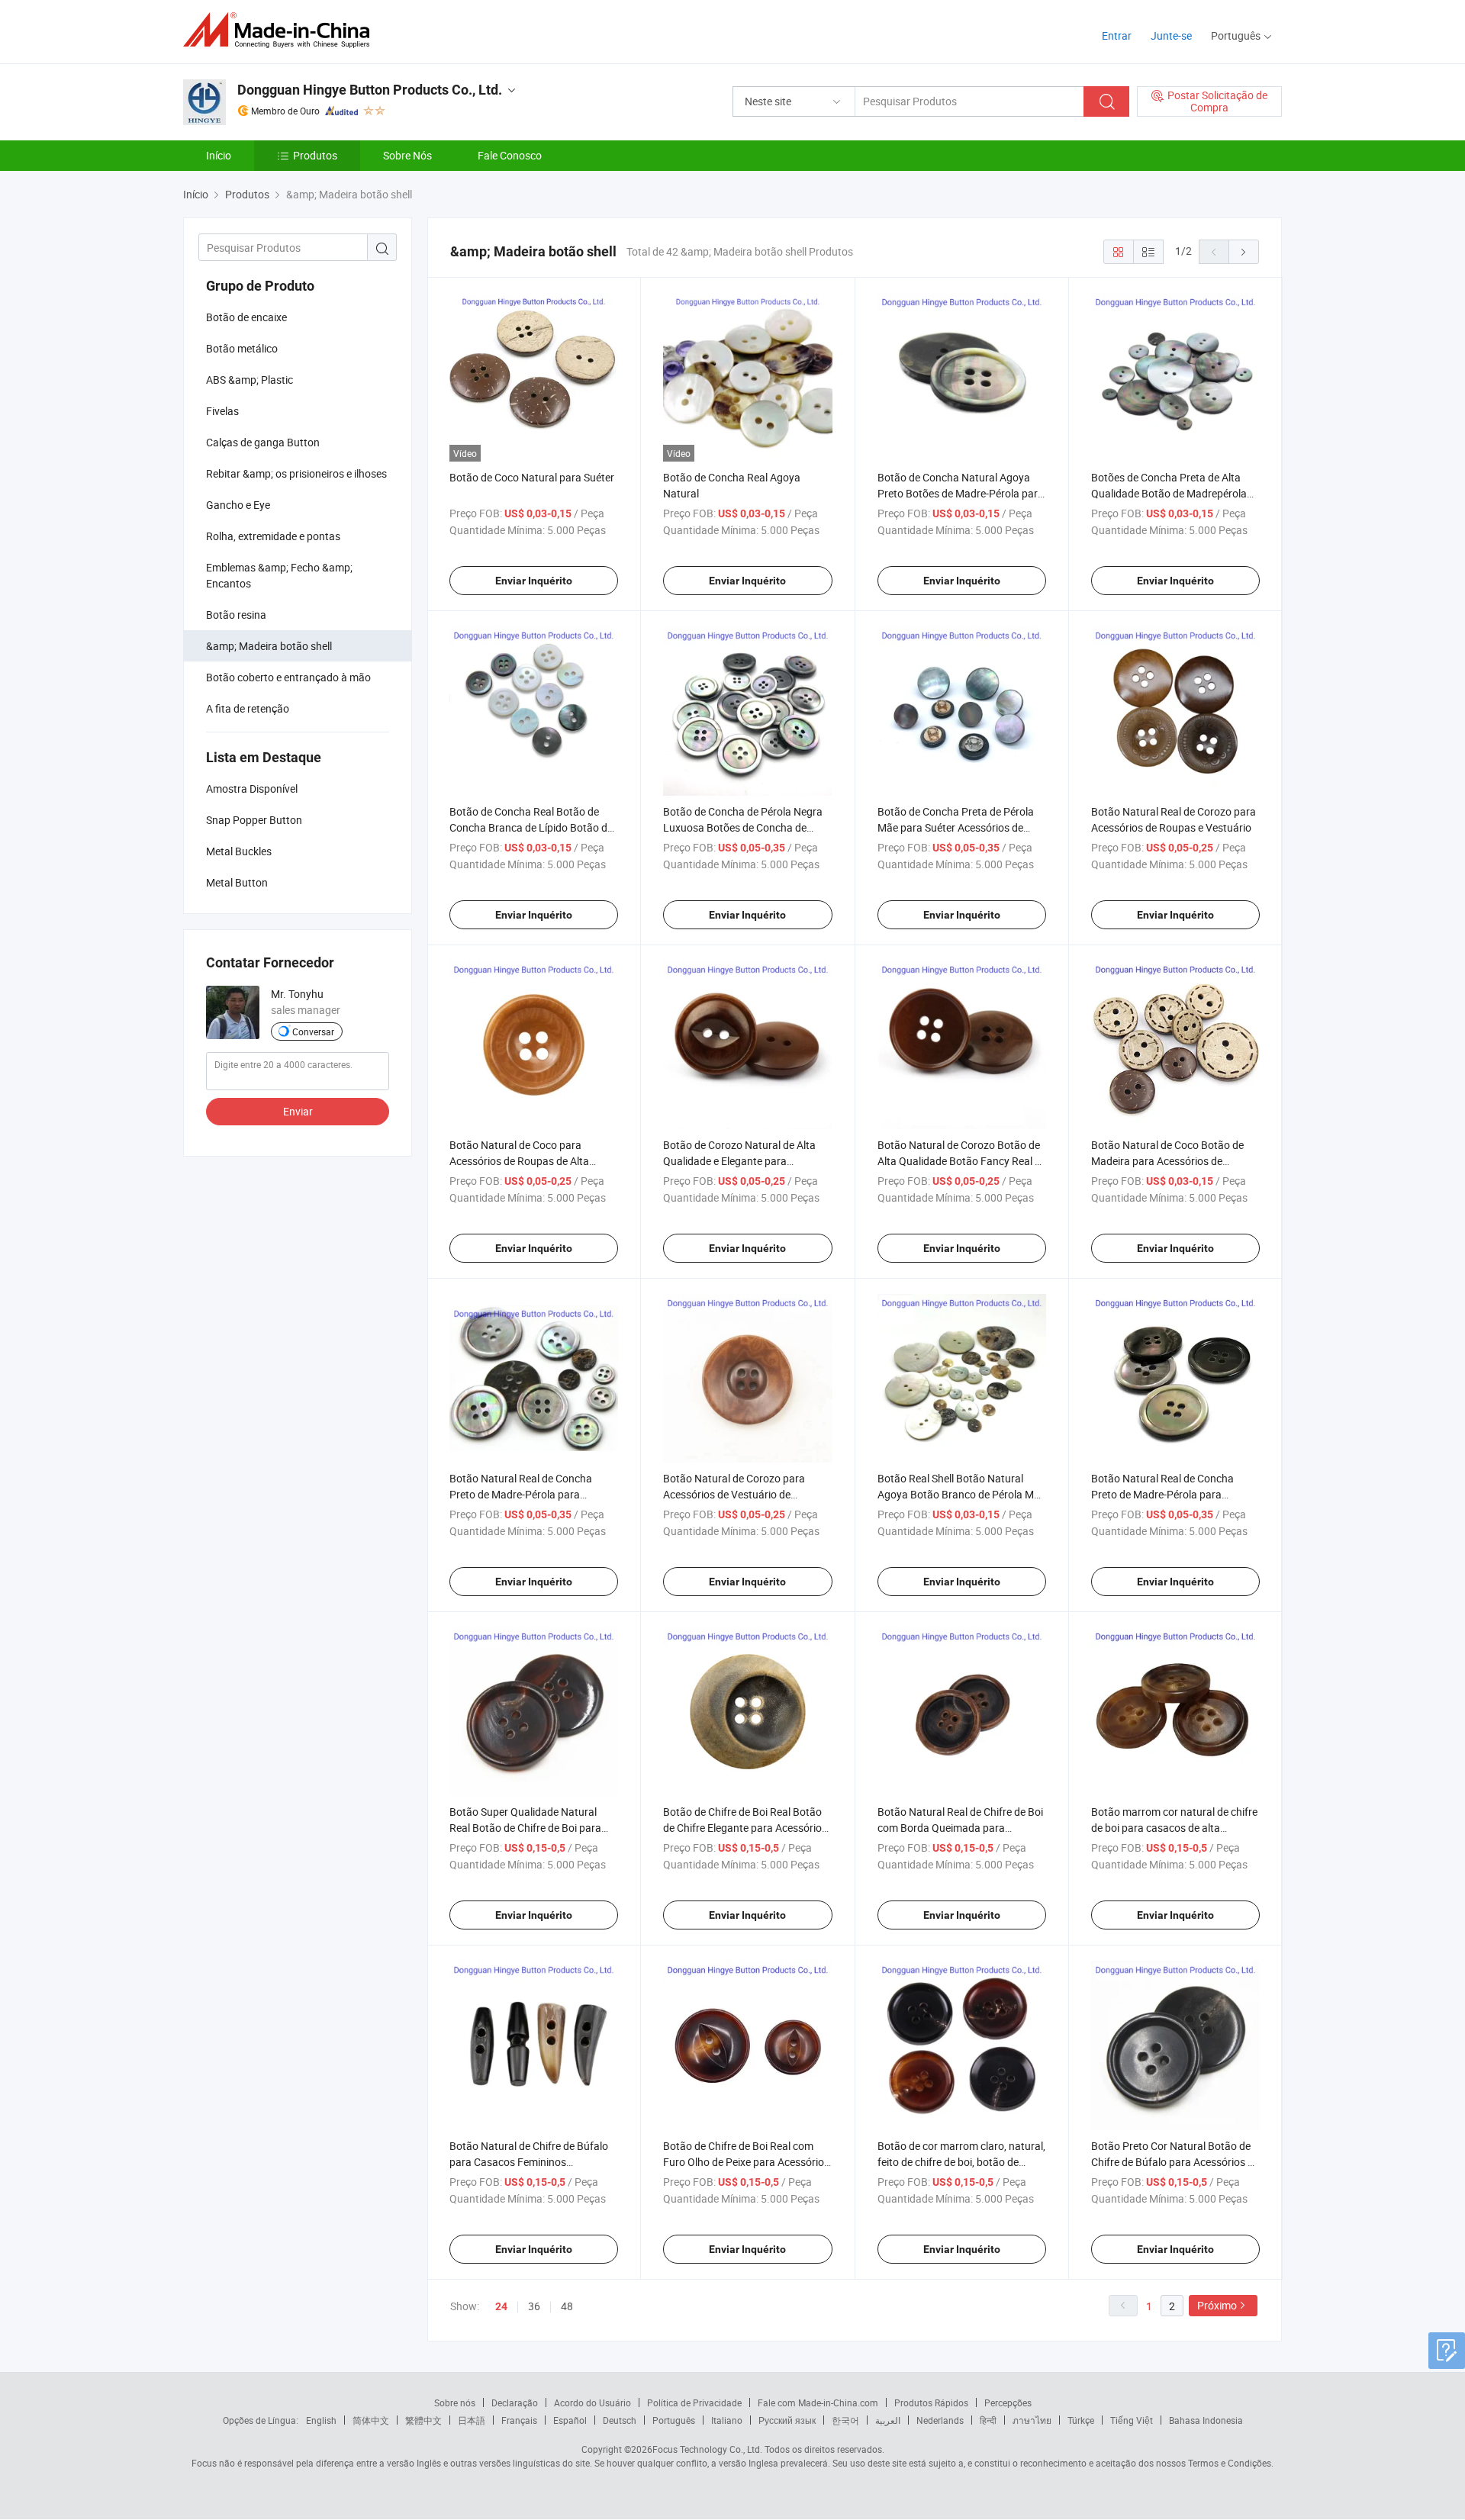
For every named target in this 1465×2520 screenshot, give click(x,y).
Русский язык (787, 2420)
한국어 (845, 2420)
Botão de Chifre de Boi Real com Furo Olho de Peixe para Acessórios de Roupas (746, 2162)
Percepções (1008, 2403)
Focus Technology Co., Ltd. (707, 2449)
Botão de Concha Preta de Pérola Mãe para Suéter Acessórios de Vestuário (956, 827)
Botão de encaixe (246, 317)
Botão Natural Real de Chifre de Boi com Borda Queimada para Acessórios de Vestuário (960, 1828)
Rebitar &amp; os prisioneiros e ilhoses (296, 473)
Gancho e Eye (238, 505)
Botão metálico (242, 348)
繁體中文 (423, 2420)
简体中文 (371, 2420)
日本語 (472, 2420)
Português (674, 2420)
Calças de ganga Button (263, 442)
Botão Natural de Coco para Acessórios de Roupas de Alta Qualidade (519, 1161)
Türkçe (1081, 2420)
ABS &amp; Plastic (250, 380)
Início (219, 155)
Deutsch (620, 2420)
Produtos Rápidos (931, 2403)
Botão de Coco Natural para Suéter (532, 477)
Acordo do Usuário (592, 2403)
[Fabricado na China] (281, 30)
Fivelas (222, 411)
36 (534, 2306)
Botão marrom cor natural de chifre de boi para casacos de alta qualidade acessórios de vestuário (1174, 1828)
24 (501, 2306)
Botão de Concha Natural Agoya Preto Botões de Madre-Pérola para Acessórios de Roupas (961, 493)
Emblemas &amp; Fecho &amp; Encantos (279, 575)
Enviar (298, 1111)
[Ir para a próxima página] (1244, 252)
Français (519, 2420)
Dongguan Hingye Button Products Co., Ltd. (370, 90)
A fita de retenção (248, 708)
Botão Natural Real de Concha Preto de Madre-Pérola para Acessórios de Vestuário (1162, 1494)
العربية (888, 2420)
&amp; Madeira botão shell (269, 646)
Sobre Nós (407, 155)
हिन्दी (988, 2420)
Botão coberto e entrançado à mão (288, 677)
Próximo (1217, 2305)
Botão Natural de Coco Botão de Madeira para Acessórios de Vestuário (1167, 1161)
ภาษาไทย (1032, 2420)
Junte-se (1171, 35)
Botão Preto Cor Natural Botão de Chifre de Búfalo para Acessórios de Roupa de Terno (1175, 2162)
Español (570, 2420)
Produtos (315, 155)
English (321, 2420)
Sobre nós (455, 2403)
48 (567, 2306)
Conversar (313, 1031)
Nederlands (940, 2420)
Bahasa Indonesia (1206, 2420)
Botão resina (236, 615)
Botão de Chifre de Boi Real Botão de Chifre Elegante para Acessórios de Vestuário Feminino (745, 1828)
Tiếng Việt (1132, 2420)
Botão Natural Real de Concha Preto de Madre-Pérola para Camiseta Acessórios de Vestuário (530, 1494)
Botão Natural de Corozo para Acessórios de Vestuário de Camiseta (734, 1494)
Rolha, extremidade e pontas (273, 536)
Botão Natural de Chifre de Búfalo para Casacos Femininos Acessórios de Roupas (529, 2162)
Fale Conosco (510, 155)
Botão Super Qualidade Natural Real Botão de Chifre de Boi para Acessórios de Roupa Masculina (525, 1828)
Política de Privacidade (694, 2403)
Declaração (515, 2403)
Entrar (1117, 35)
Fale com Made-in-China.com (818, 2403)
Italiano (727, 2420)
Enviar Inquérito (534, 581)
